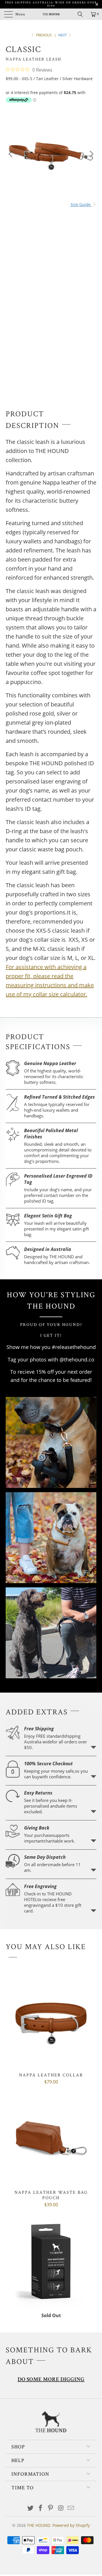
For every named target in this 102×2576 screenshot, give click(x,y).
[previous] (11, 154)
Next (63, 35)
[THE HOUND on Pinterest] (51, 2508)
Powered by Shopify (71, 2525)
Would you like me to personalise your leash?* (46, 307)
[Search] (82, 14)
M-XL (32, 214)
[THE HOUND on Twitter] (31, 2508)
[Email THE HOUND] (71, 2508)
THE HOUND (39, 2525)
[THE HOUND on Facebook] (41, 2508)
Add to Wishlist (55, 359)
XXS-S (14, 214)
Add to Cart (51, 338)
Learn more (93, 1747)
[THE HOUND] (51, 14)
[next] (91, 154)
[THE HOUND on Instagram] (61, 2508)
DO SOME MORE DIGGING (51, 2380)
